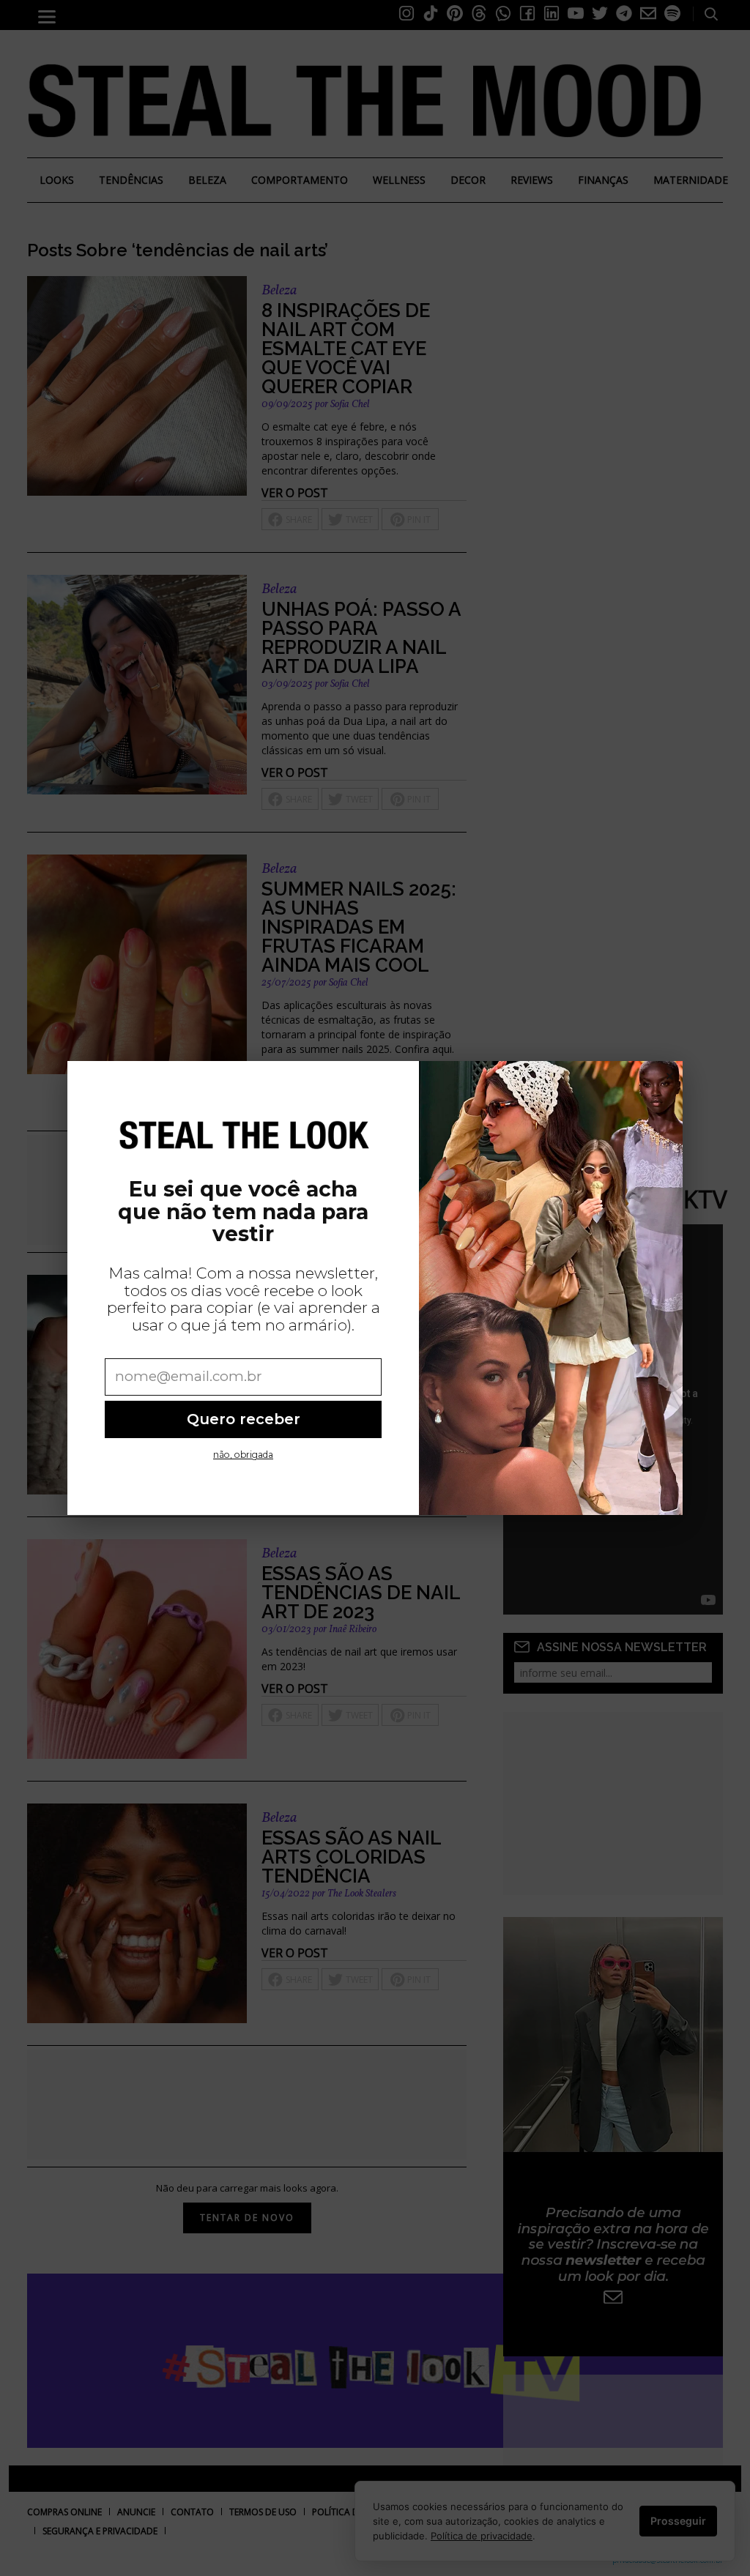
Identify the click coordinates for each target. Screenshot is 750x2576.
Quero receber (244, 1419)
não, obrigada (243, 1455)
